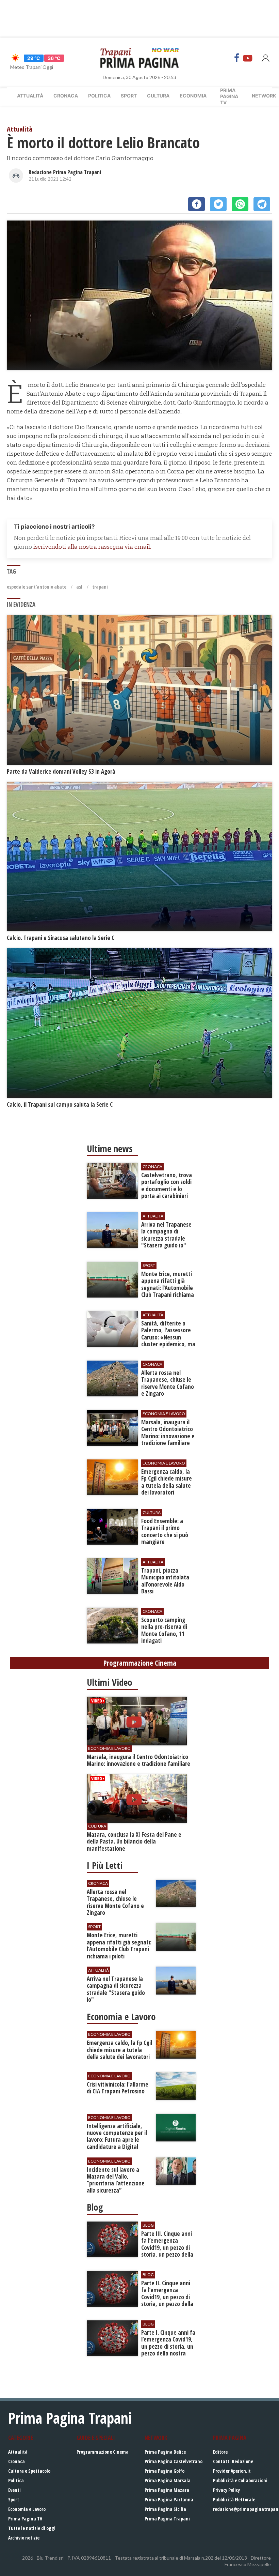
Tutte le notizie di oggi (32, 2528)
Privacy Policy (226, 2490)
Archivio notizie (24, 2538)
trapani (100, 587)
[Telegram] (262, 204)
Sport (129, 96)
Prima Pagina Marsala (168, 2480)
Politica (99, 96)
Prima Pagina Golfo (165, 2471)
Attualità (30, 96)
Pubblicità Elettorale (234, 2499)
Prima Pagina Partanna (169, 2499)
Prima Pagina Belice (165, 2452)
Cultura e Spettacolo (29, 2471)
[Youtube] (248, 58)
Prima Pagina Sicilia (165, 2509)
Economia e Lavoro (27, 2509)
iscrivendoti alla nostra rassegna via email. (92, 547)
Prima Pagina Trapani (167, 2519)
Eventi (14, 2490)
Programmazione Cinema (103, 2452)
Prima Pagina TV (25, 2519)
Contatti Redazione (233, 2461)
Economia (193, 96)
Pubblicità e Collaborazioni (240, 2480)
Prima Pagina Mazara (167, 2490)
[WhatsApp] (240, 204)
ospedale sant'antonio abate (37, 587)
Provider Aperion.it (232, 2471)
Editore (220, 2452)
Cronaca (66, 96)
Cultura (158, 96)
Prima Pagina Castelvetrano (174, 2461)
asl (79, 587)
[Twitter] (218, 204)
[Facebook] (237, 58)
